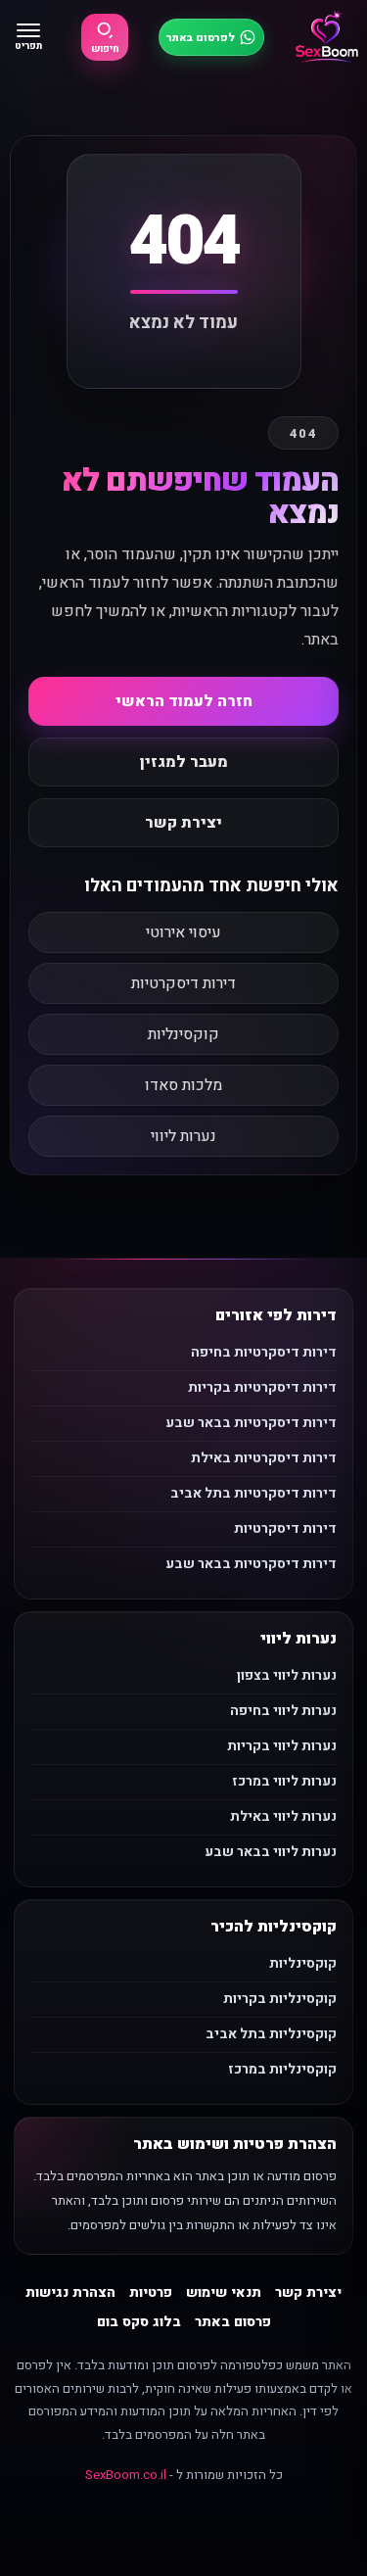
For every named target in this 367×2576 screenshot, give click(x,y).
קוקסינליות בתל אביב (271, 2034)
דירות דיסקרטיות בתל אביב (253, 1493)
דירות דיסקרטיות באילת (264, 1458)
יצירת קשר (183, 823)
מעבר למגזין (184, 762)
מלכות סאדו (183, 1085)
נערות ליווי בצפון (287, 1675)
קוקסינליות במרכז (282, 2069)
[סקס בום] (327, 37)
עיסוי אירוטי (183, 932)
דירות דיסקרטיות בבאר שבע (251, 1423)
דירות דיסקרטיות (183, 983)
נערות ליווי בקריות (282, 1746)
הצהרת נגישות (70, 2292)
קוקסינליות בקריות (280, 1999)
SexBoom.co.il (126, 2475)
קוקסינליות (183, 1034)
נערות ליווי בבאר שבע (271, 1852)
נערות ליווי (183, 1136)
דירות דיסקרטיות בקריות (262, 1387)
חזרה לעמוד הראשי (184, 701)
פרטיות (151, 2292)
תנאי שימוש (224, 2292)
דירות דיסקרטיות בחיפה (264, 1352)
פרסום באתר (233, 2322)
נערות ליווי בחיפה (283, 1711)
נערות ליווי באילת (283, 1816)
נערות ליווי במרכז (284, 1781)
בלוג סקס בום (139, 2322)
